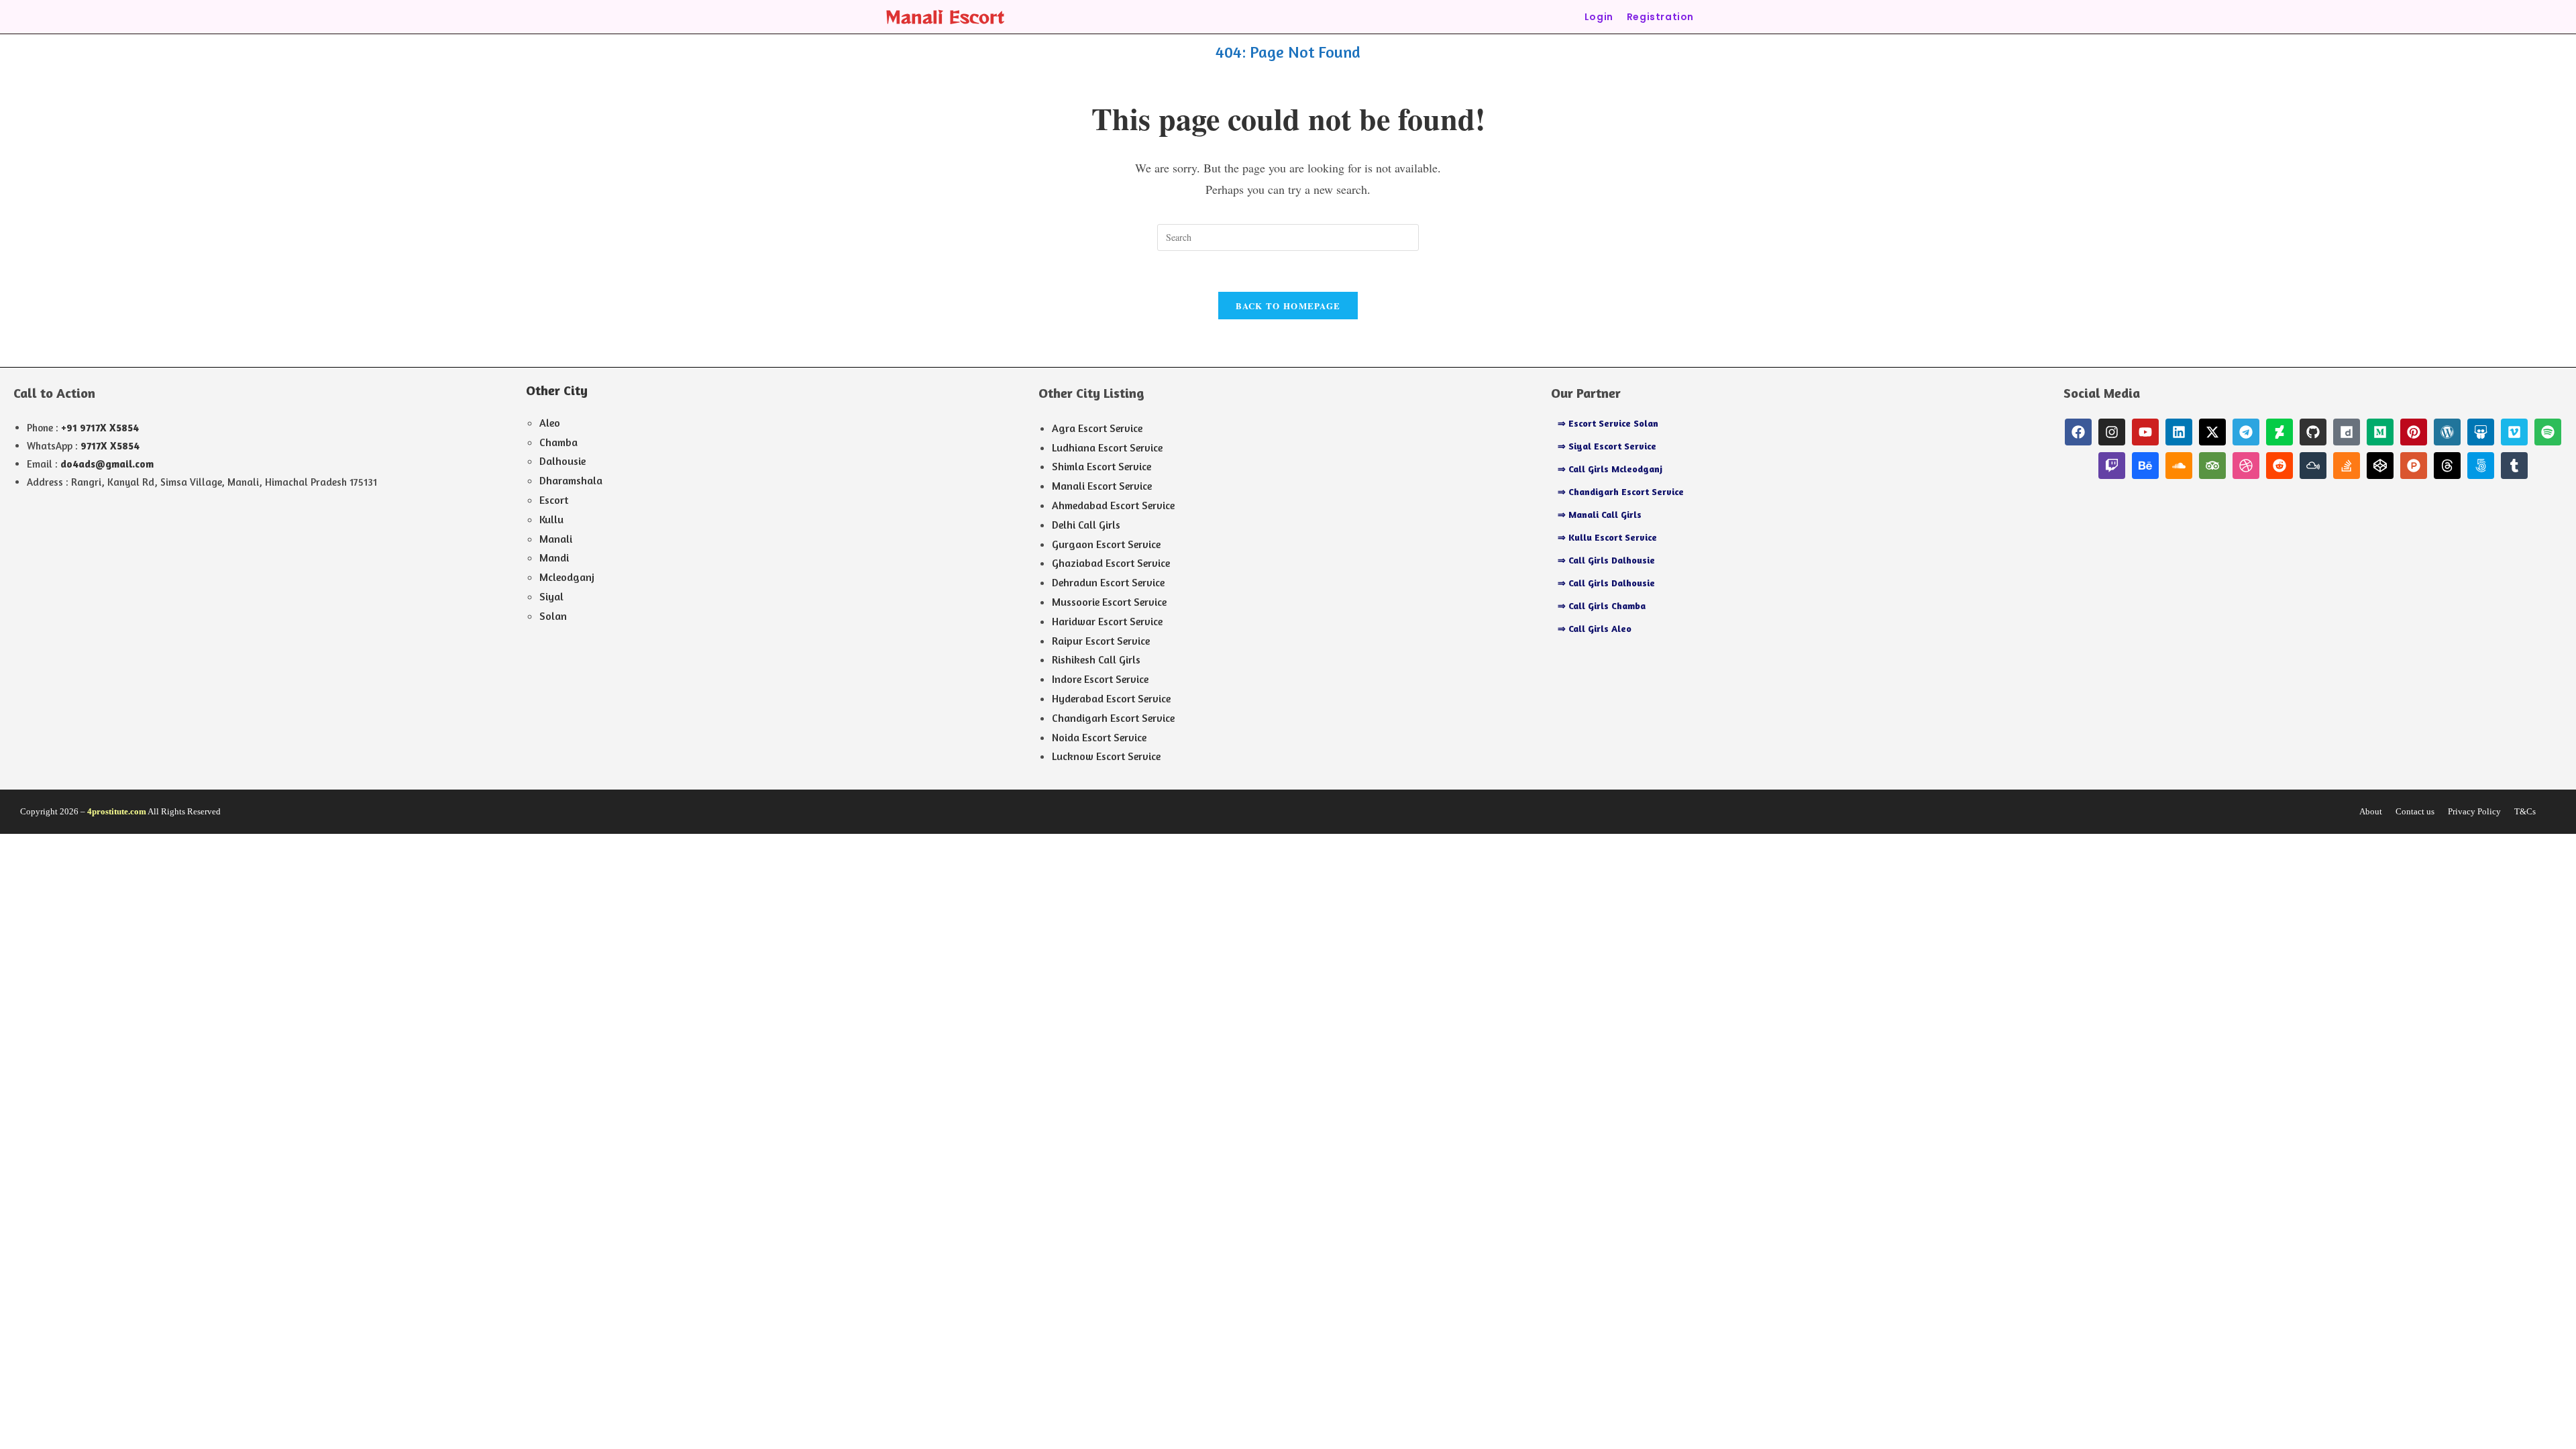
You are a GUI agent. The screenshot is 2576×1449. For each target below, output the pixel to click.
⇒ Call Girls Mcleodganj (1610, 469)
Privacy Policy (2474, 811)
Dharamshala (571, 480)
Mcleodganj (567, 577)
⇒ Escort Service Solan (1608, 423)
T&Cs (2525, 811)
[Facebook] (2078, 432)
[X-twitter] (2212, 432)
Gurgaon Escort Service (1106, 544)
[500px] (2481, 466)
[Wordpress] (2447, 432)
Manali (556, 539)
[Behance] (2145, 466)
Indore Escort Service (1100, 679)
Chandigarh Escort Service (1113, 718)
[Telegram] (2246, 432)
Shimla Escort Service (1102, 466)
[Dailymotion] (2347, 432)
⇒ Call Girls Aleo (1595, 628)
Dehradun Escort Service (1108, 582)
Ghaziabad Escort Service (1111, 563)
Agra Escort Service (1097, 428)
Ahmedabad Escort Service (1113, 505)
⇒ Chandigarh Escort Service (1621, 491)
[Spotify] (2548, 432)
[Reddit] (2279, 466)
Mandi (554, 557)
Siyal (551, 596)
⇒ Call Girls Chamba (1602, 605)
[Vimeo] (2514, 432)
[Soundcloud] (2179, 466)
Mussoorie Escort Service (1109, 602)
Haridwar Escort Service (1107, 621)
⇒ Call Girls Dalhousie (1606, 560)
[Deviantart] (2279, 432)
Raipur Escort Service (1101, 641)
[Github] (2313, 432)
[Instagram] (2112, 432)
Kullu (551, 519)
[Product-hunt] (2414, 466)
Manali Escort (945, 16)
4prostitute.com (117, 811)
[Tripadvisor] (2212, 466)
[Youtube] (2145, 432)
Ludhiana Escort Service (1107, 447)
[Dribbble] (2246, 466)
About (2371, 811)
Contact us (2415, 811)
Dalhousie (562, 461)
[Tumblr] (2514, 466)
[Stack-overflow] (2347, 466)
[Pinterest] (2414, 432)
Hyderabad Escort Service (1111, 698)
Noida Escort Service (1099, 737)
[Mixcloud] (2313, 466)
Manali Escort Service (1102, 486)
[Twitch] (2112, 466)
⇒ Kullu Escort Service (1607, 537)
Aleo (550, 423)
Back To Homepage (1288, 306)
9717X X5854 (110, 446)
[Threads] (2447, 466)
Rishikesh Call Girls (1096, 659)
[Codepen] (2380, 466)
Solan (553, 616)
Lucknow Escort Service (1106, 756)
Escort (554, 500)
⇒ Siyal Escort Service (1607, 446)
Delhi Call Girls (1086, 525)
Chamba (558, 442)
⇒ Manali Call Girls (1600, 514)
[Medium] (2380, 432)
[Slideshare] (2481, 432)
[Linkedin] (2179, 432)
